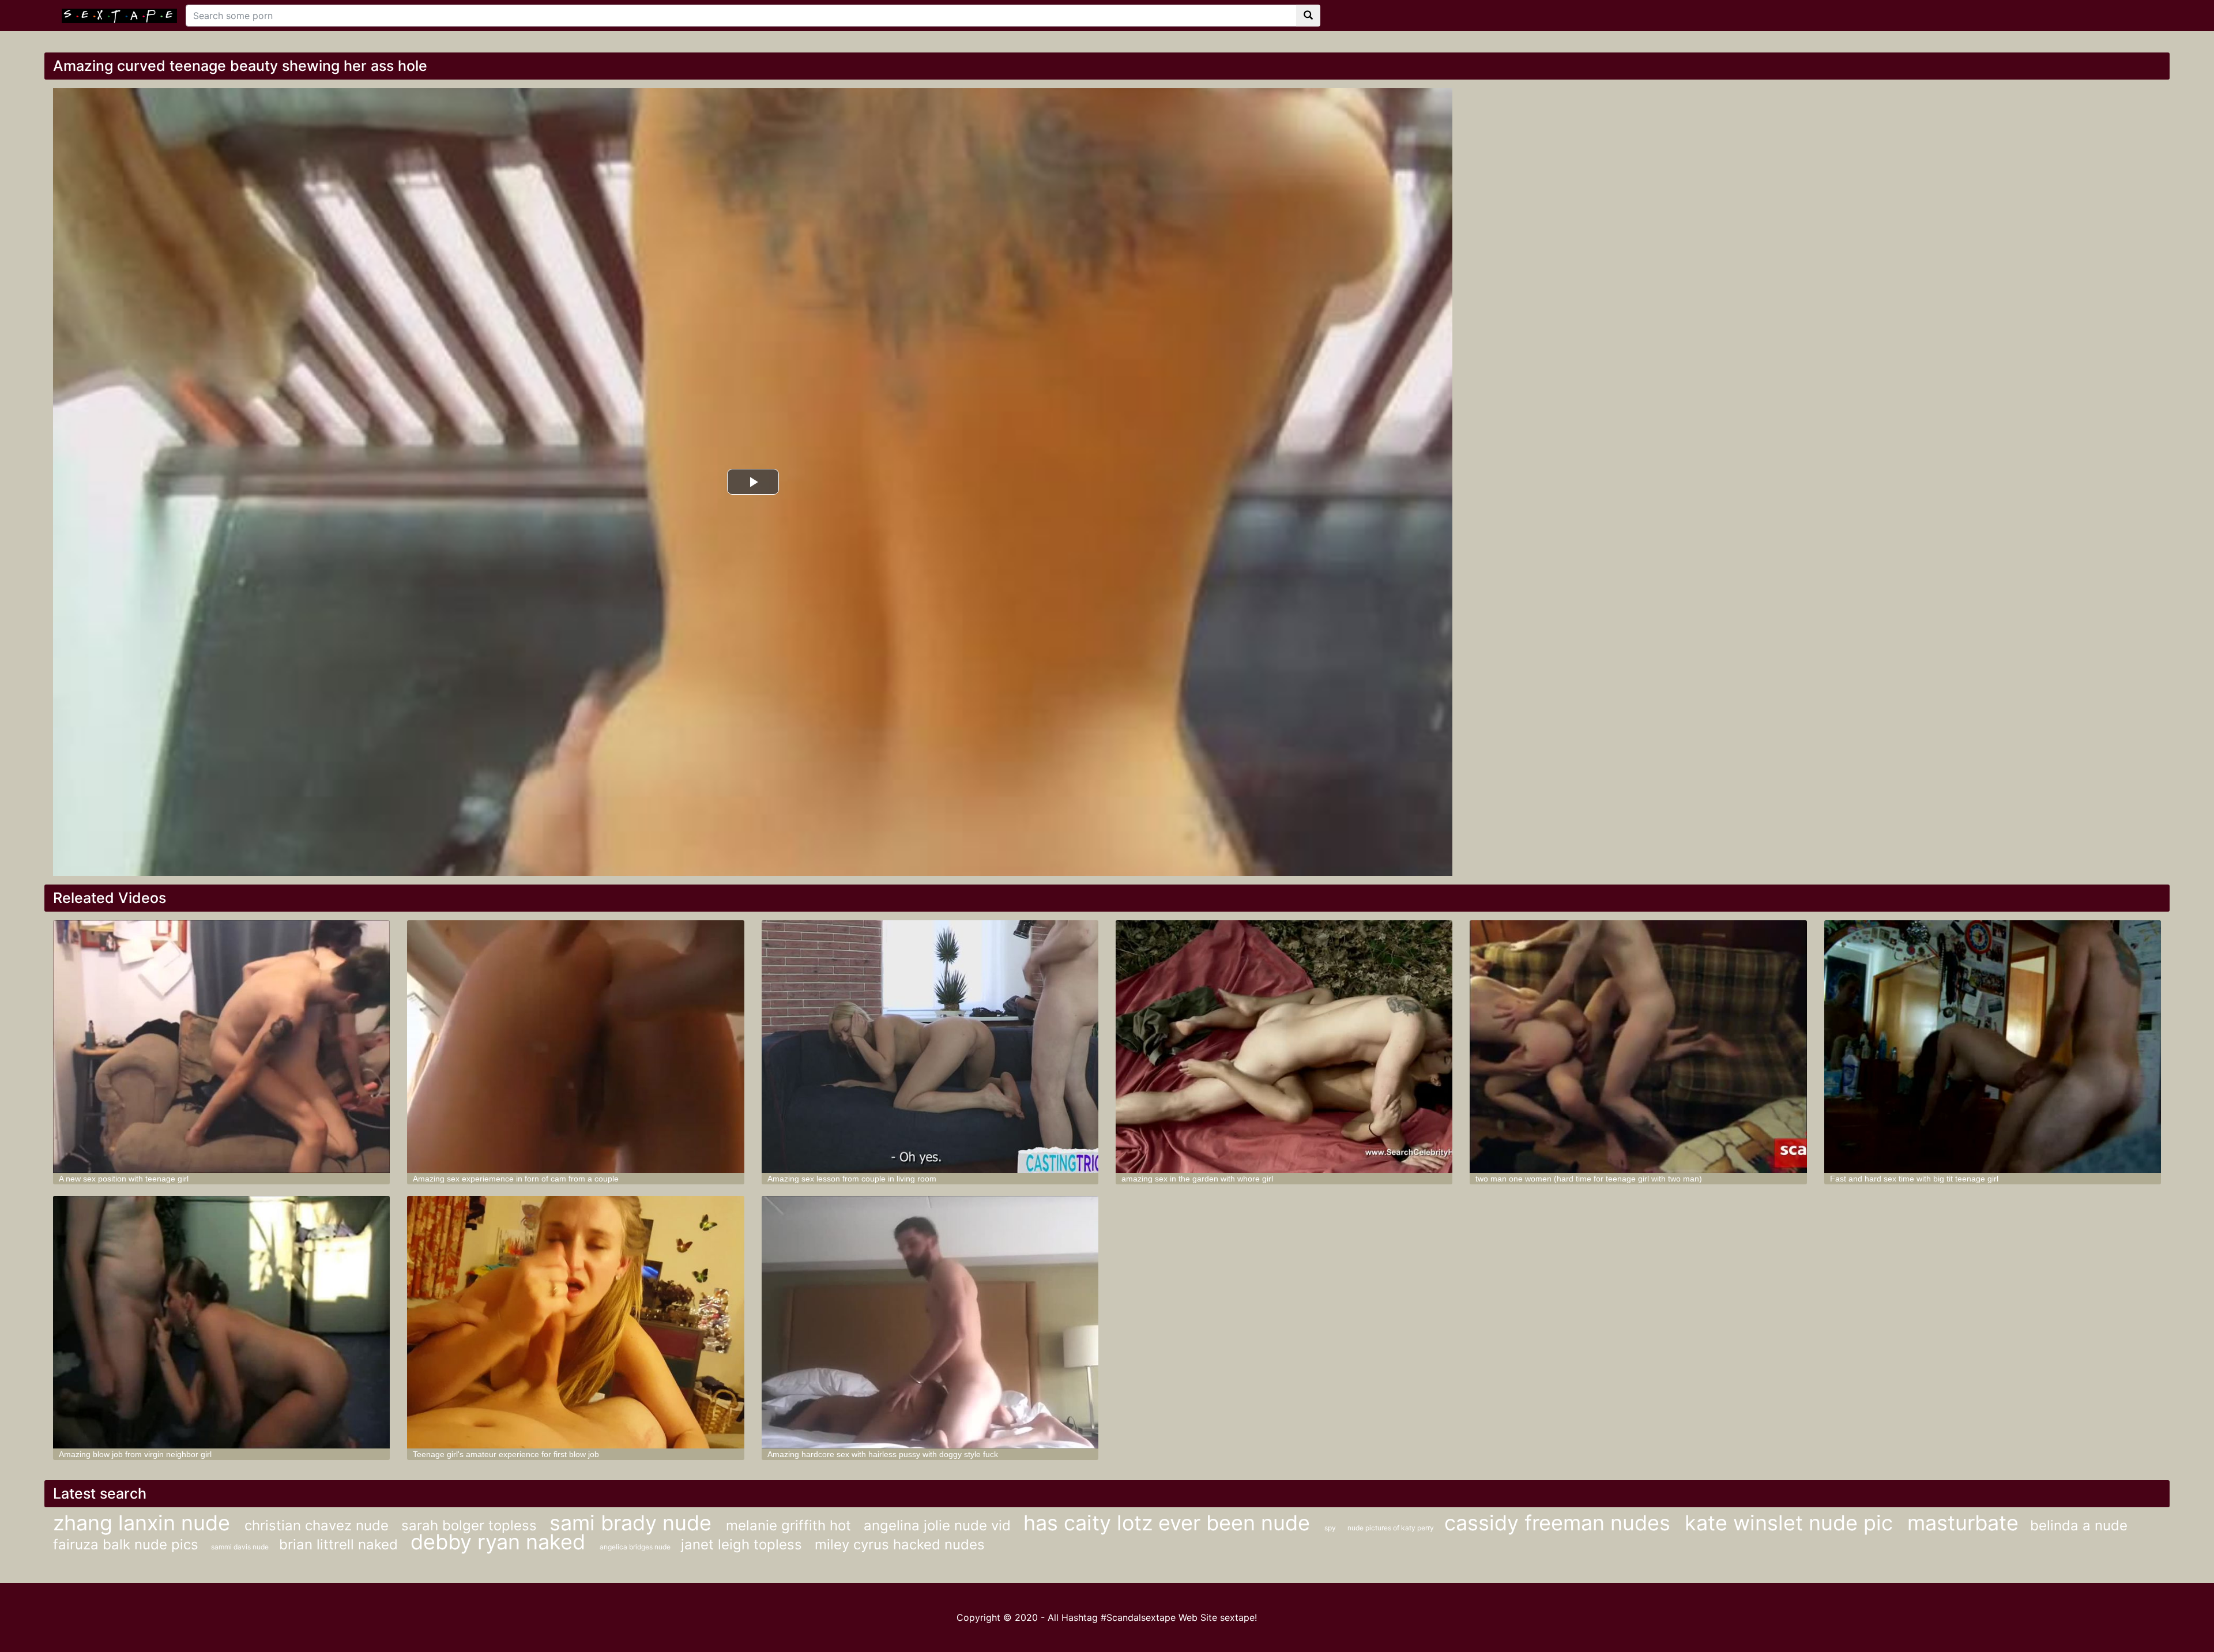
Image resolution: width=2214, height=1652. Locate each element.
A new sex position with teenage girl (124, 1179)
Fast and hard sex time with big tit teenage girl (1914, 1179)
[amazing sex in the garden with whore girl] (1284, 1047)
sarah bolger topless (471, 1525)
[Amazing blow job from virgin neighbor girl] (221, 1322)
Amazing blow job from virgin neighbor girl (135, 1454)
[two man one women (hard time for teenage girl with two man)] (1638, 1047)
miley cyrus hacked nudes (900, 1544)
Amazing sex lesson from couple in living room (852, 1179)
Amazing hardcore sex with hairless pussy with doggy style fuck (883, 1454)
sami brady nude (633, 1523)
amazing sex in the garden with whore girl (1197, 1179)
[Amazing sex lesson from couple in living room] (930, 1047)
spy (1330, 1528)
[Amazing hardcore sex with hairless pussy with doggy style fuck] (930, 1322)
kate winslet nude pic (1792, 1523)
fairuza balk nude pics (128, 1544)
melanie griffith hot (790, 1525)
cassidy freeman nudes (1560, 1523)
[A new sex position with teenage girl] (221, 1047)
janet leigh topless (743, 1544)
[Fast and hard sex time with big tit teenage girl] (1993, 1047)
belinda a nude (2079, 1525)
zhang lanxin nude (144, 1523)
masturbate (1963, 1523)
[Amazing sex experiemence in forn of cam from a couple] (575, 1047)
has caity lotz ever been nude (1170, 1523)
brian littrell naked (340, 1544)
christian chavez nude (319, 1525)
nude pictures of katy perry (1392, 1528)
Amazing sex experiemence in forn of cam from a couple (516, 1179)
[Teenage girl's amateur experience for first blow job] (575, 1322)
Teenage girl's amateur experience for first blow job (506, 1454)
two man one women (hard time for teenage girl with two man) (1589, 1179)
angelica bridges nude (636, 1547)
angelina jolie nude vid (939, 1525)
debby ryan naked (501, 1542)
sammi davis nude (241, 1547)
